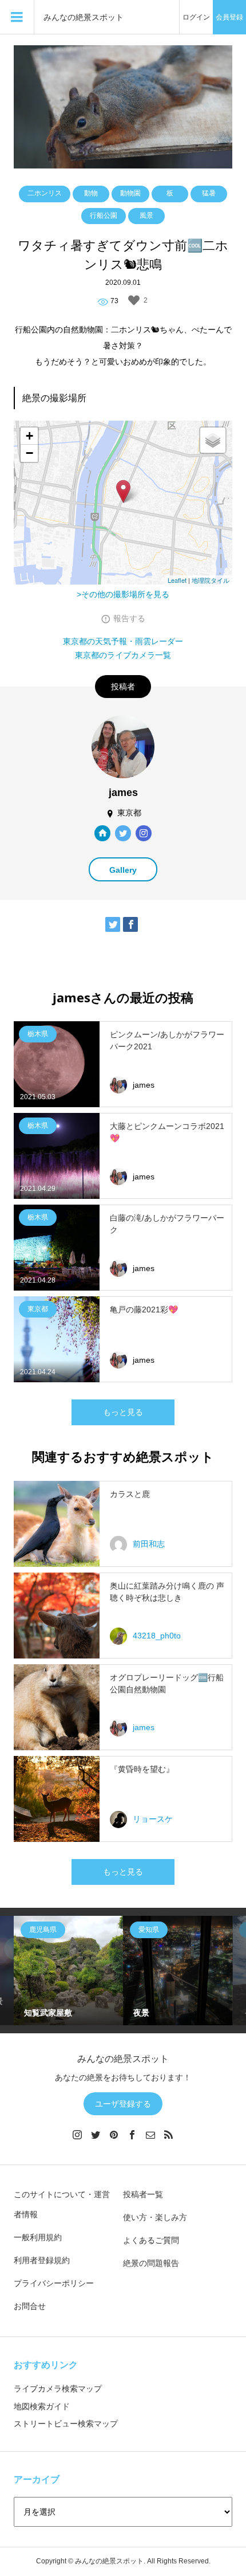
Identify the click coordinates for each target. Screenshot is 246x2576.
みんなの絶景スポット (84, 17)
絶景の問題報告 (151, 2263)
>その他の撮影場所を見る (123, 594)
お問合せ (30, 2306)
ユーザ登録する (123, 2104)
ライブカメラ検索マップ (58, 2389)
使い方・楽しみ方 (155, 2217)
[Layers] (213, 440)
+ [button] (29, 436)
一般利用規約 (38, 2237)
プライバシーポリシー (54, 2283)
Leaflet (177, 580)
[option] (68, 1971)
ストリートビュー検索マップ (66, 2424)
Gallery (123, 870)
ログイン (196, 17)
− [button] (29, 453)
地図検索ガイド (42, 2406)
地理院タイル (211, 580)
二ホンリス (45, 193)
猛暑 (209, 193)
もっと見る (123, 1412)
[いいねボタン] (134, 300)
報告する (129, 618)
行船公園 (104, 215)
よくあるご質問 (151, 2240)
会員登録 (229, 17)
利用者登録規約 (42, 2260)
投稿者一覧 (143, 2194)
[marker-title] (123, 491)
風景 (146, 215)
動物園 (130, 193)
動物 (91, 193)
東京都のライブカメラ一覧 (123, 655)
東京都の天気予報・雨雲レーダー (123, 641)
